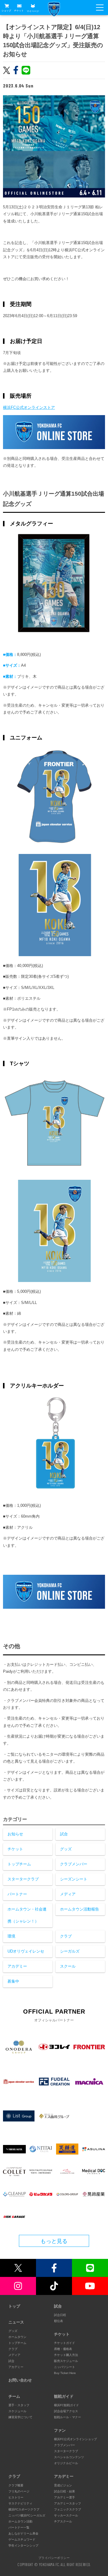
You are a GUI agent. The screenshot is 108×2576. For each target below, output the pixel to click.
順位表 (58, 2321)
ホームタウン (17, 2337)
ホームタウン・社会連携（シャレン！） (27, 1915)
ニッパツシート (64, 2367)
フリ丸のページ (19, 2491)
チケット (19, 11)
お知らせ (15, 1834)
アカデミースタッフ (67, 2503)
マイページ (33, 11)
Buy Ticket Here (65, 2373)
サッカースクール (66, 2515)
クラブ (66, 1936)
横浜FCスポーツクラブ (24, 2509)
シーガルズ (70, 1951)
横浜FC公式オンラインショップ (75, 2439)
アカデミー (17, 1966)
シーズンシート (74, 1879)
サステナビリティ (20, 2503)
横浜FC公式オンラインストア (29, 407)
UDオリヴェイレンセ (26, 1951)
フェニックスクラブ (67, 2509)
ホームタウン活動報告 (79, 1909)
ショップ (6, 11)
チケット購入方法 (66, 2355)
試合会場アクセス (66, 2411)
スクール (68, 1966)
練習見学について (20, 2417)
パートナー (17, 1894)
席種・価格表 (63, 2349)
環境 (11, 1936)
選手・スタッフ (19, 2405)
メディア (68, 1894)
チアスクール (63, 2521)
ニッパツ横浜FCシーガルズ (27, 2515)
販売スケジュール (66, 2361)
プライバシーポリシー (54, 2558)
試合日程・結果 (64, 2491)
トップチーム (19, 1864)
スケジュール (17, 2411)
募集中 (13, 1981)
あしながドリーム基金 (23, 2533)
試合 (64, 1834)
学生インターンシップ (23, 2545)
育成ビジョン (63, 2485)
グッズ (66, 1849)
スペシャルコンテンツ (69, 2457)
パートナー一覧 (19, 2527)
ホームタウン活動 (20, 2521)
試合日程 (60, 2315)
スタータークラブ (23, 1879)
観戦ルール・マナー (67, 2417)
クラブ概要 (16, 2485)
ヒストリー (16, 2497)
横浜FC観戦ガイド (66, 2405)
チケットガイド (64, 2343)
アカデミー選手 (64, 2497)
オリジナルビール (66, 2463)
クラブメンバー (74, 1864)
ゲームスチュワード (22, 2539)
